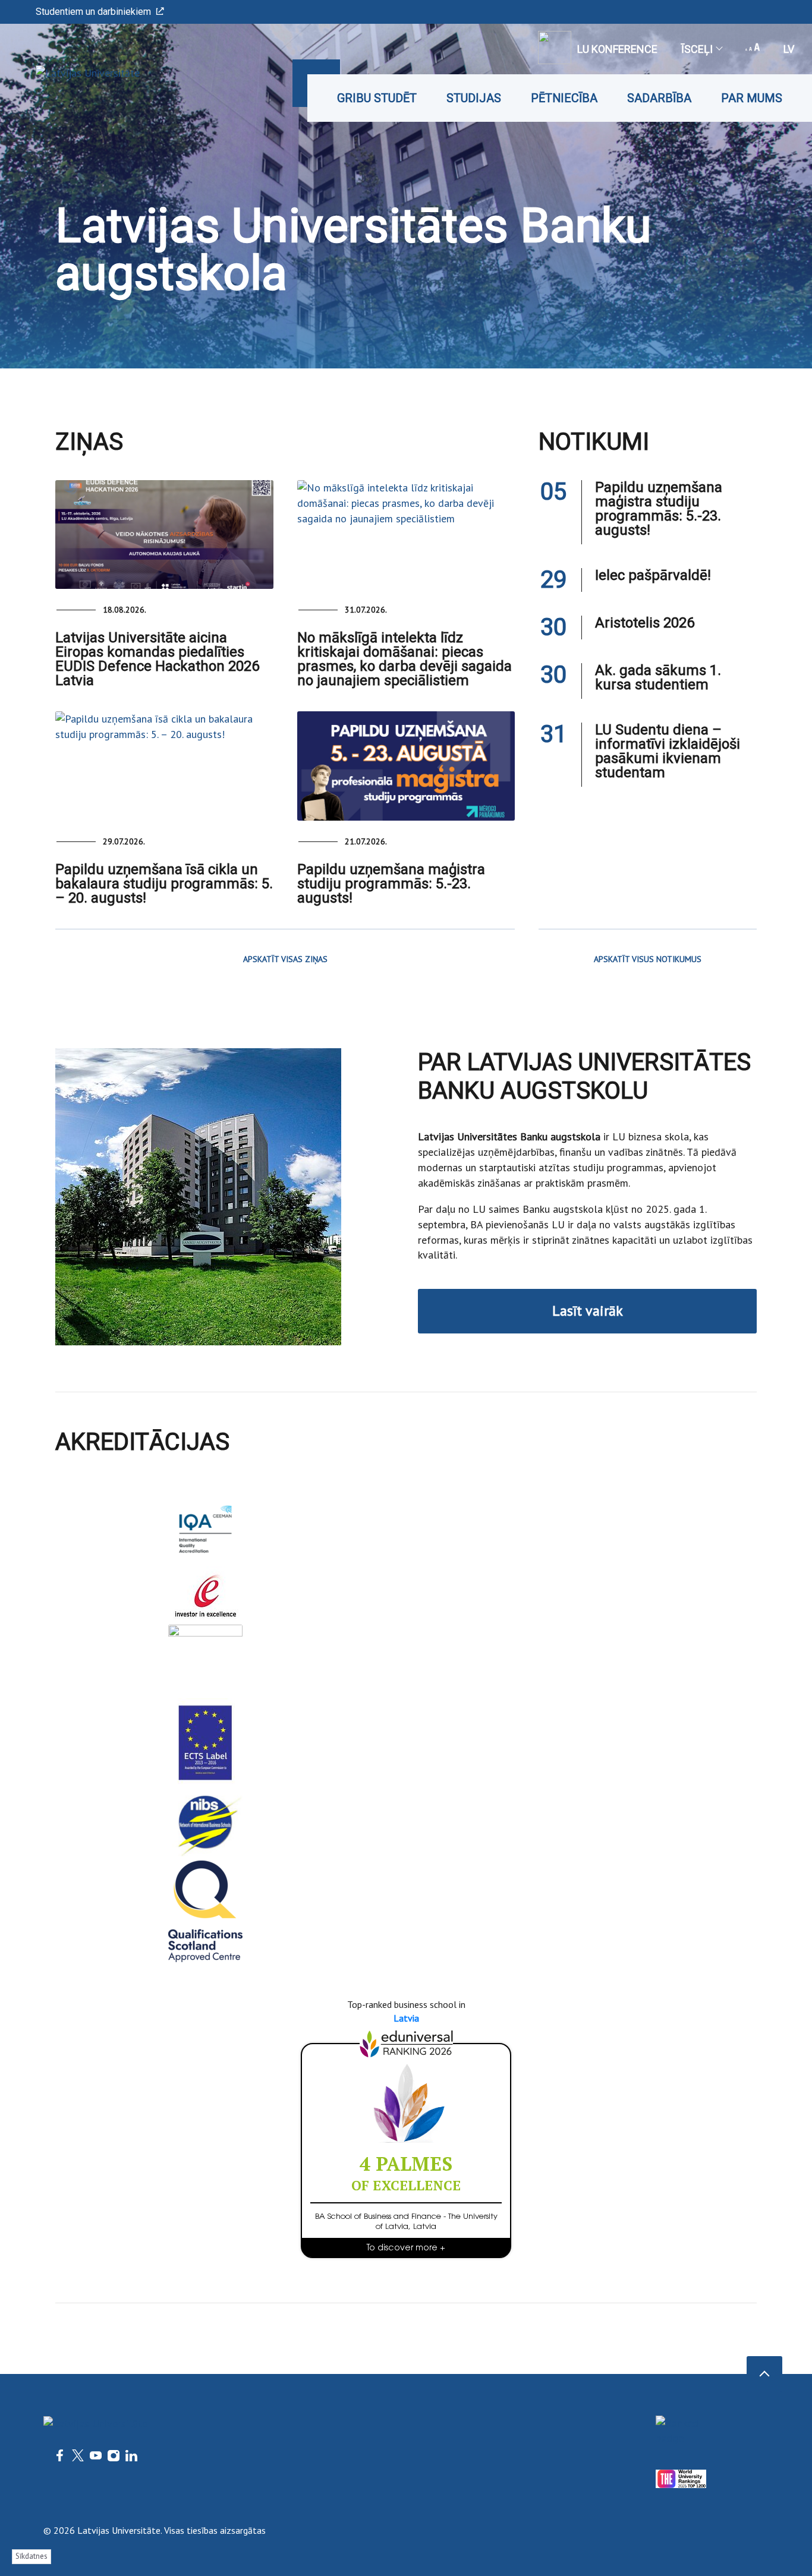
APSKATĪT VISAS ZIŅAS (285, 959)
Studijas (474, 98)
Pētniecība (564, 98)
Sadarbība (659, 98)
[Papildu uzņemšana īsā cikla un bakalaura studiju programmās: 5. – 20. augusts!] (164, 766)
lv (789, 49)
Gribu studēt (377, 98)
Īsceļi (697, 49)
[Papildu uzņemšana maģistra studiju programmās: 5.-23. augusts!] (406, 766)
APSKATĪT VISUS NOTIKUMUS (648, 959)
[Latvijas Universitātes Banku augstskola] (70, 73)
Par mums (752, 98)
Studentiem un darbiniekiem (93, 12)
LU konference (617, 49)
